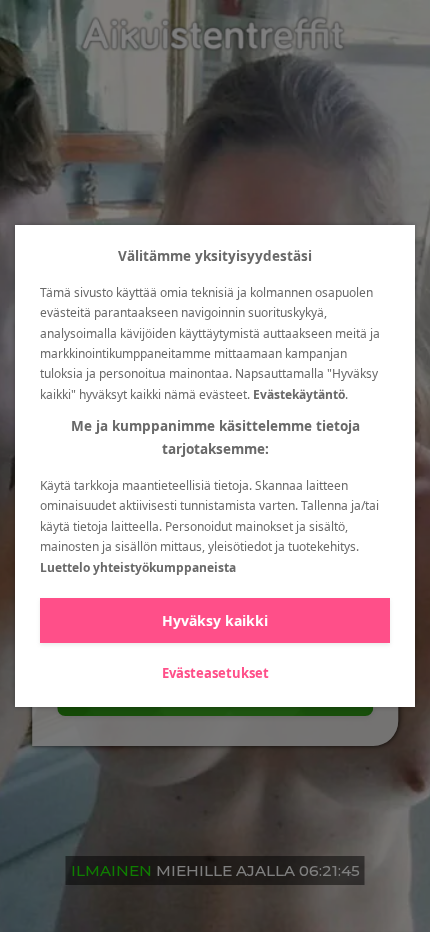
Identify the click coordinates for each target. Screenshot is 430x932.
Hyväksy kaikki (215, 620)
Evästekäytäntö (299, 394)
